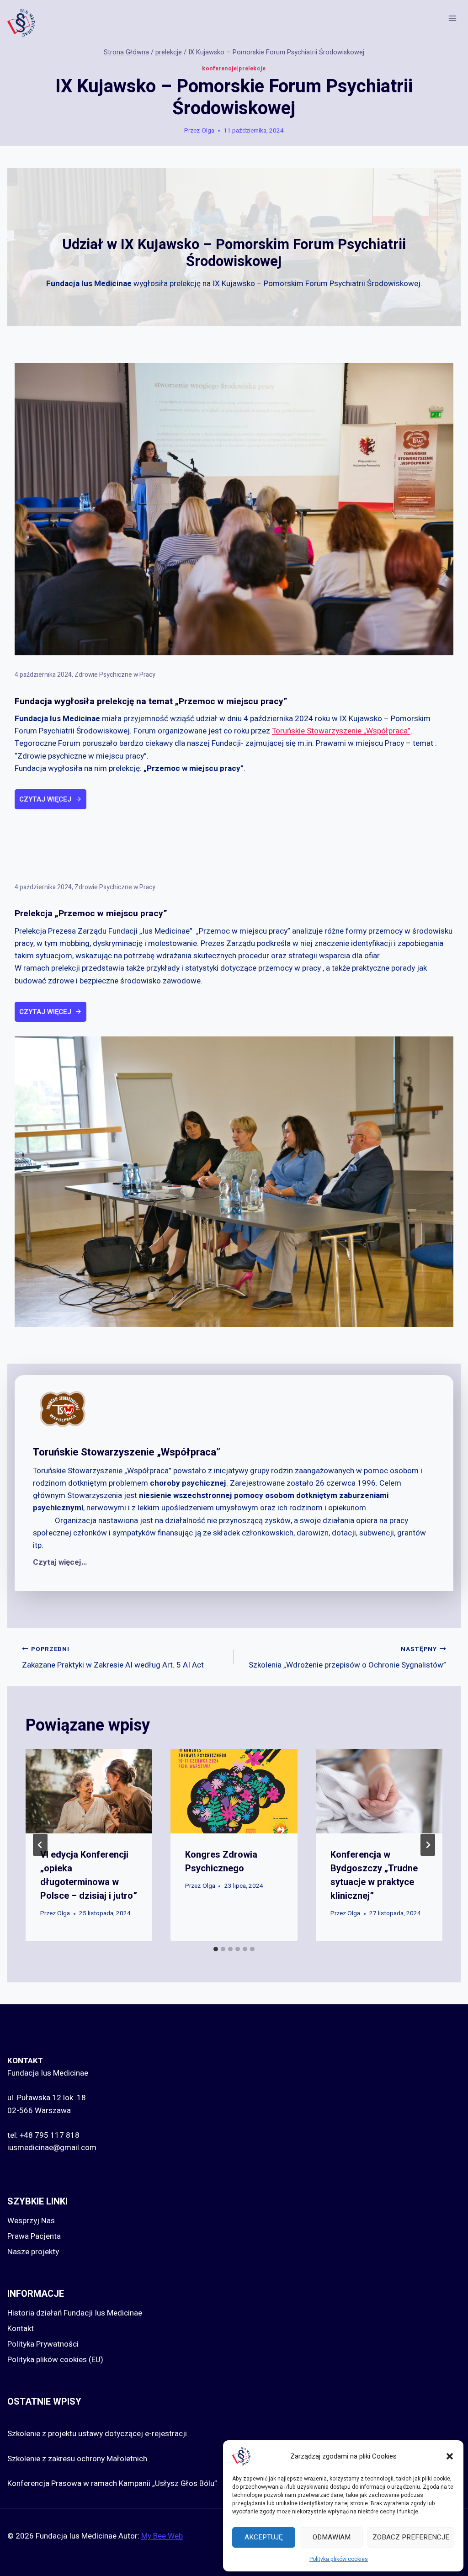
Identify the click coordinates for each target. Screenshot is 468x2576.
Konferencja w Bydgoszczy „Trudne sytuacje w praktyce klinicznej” (374, 1875)
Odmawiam (332, 2537)
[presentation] (89, 1791)
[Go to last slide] (40, 1845)
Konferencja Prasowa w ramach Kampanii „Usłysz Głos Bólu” (112, 2483)
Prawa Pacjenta (34, 2236)
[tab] (216, 1949)
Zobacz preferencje (411, 2537)
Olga (208, 131)
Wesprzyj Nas (31, 2221)
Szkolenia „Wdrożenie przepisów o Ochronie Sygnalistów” (347, 1658)
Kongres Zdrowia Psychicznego (221, 1862)
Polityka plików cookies (339, 2559)
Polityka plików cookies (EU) (55, 2360)
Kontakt (21, 2329)
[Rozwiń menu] (452, 19)
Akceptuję (264, 2537)
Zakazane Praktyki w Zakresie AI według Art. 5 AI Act (113, 1658)
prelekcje (252, 69)
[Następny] (428, 1845)
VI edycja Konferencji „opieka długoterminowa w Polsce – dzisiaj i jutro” (89, 1875)
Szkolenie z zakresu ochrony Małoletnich (77, 2459)
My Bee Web (162, 2536)
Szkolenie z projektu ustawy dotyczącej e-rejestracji (97, 2434)
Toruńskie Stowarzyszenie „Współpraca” (341, 731)
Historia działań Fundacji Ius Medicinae (75, 2313)
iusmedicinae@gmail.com (52, 2148)
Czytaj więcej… (60, 1562)
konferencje (220, 69)
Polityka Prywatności (43, 2344)
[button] (450, 2456)
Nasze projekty (33, 2252)
